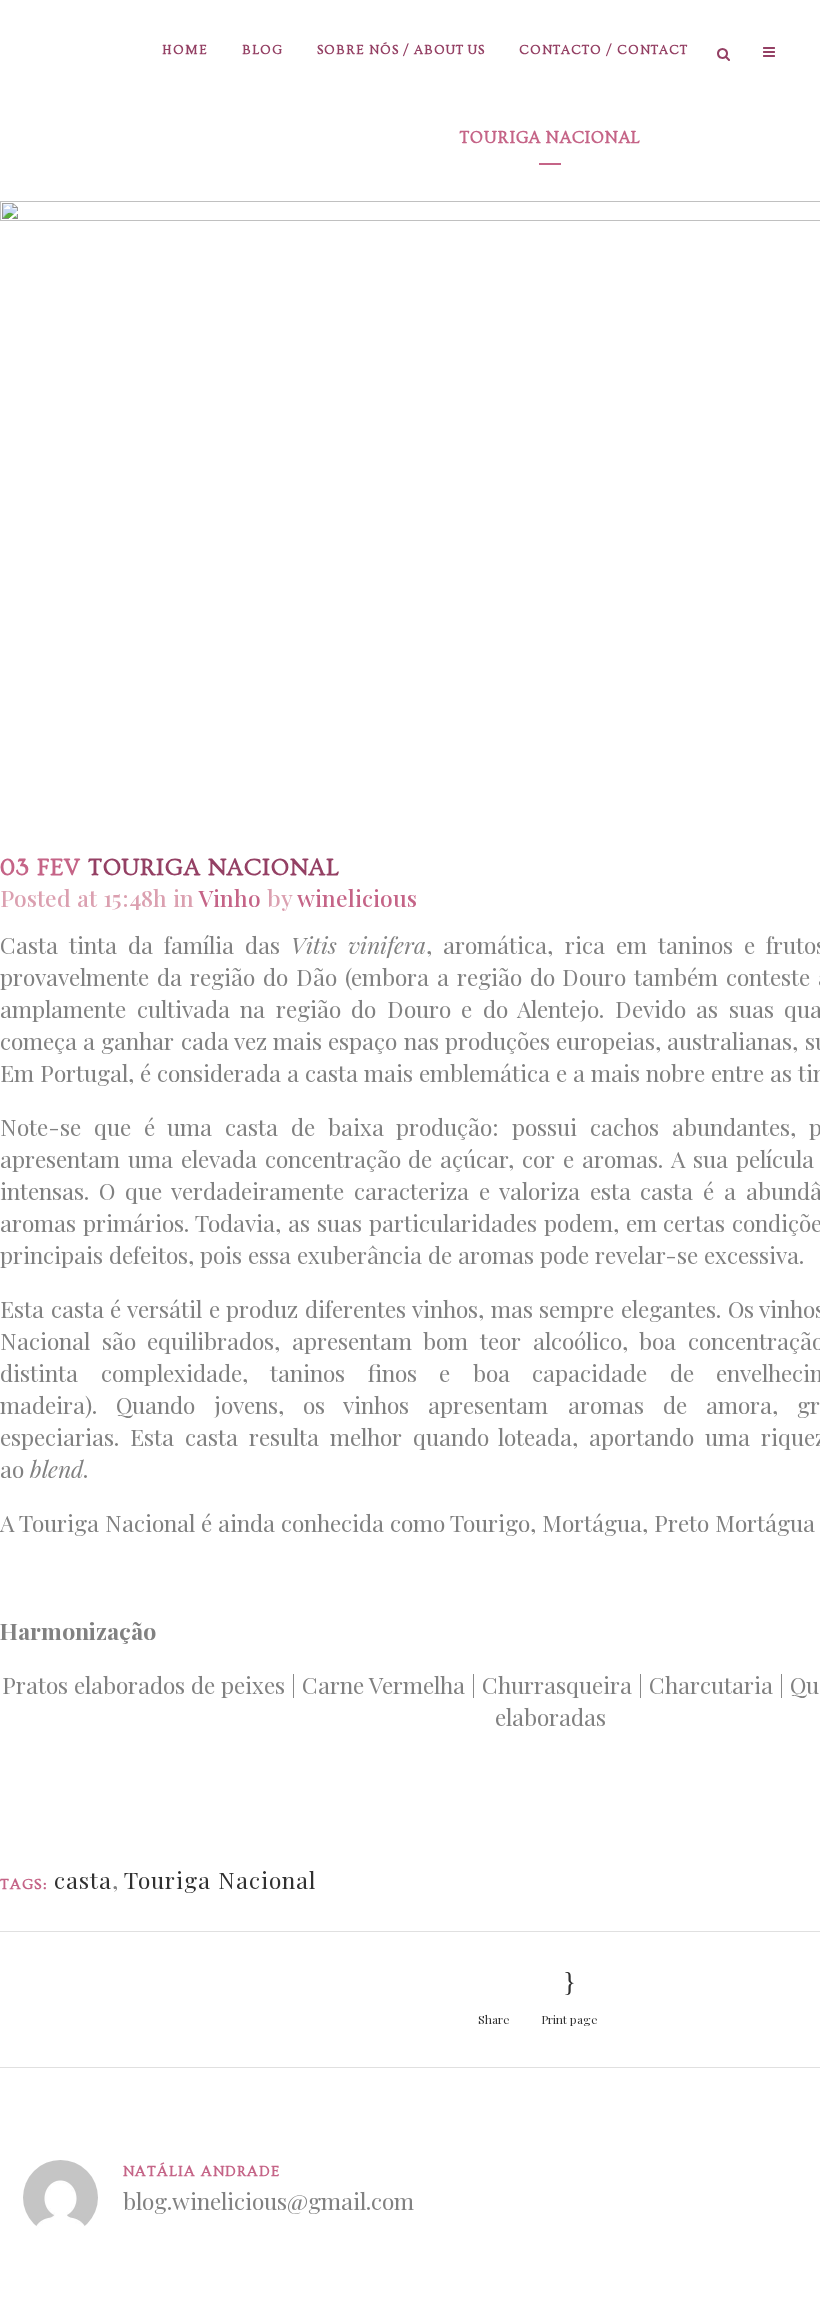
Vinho (230, 897)
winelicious (357, 897)
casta (83, 1879)
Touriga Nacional (220, 1879)
